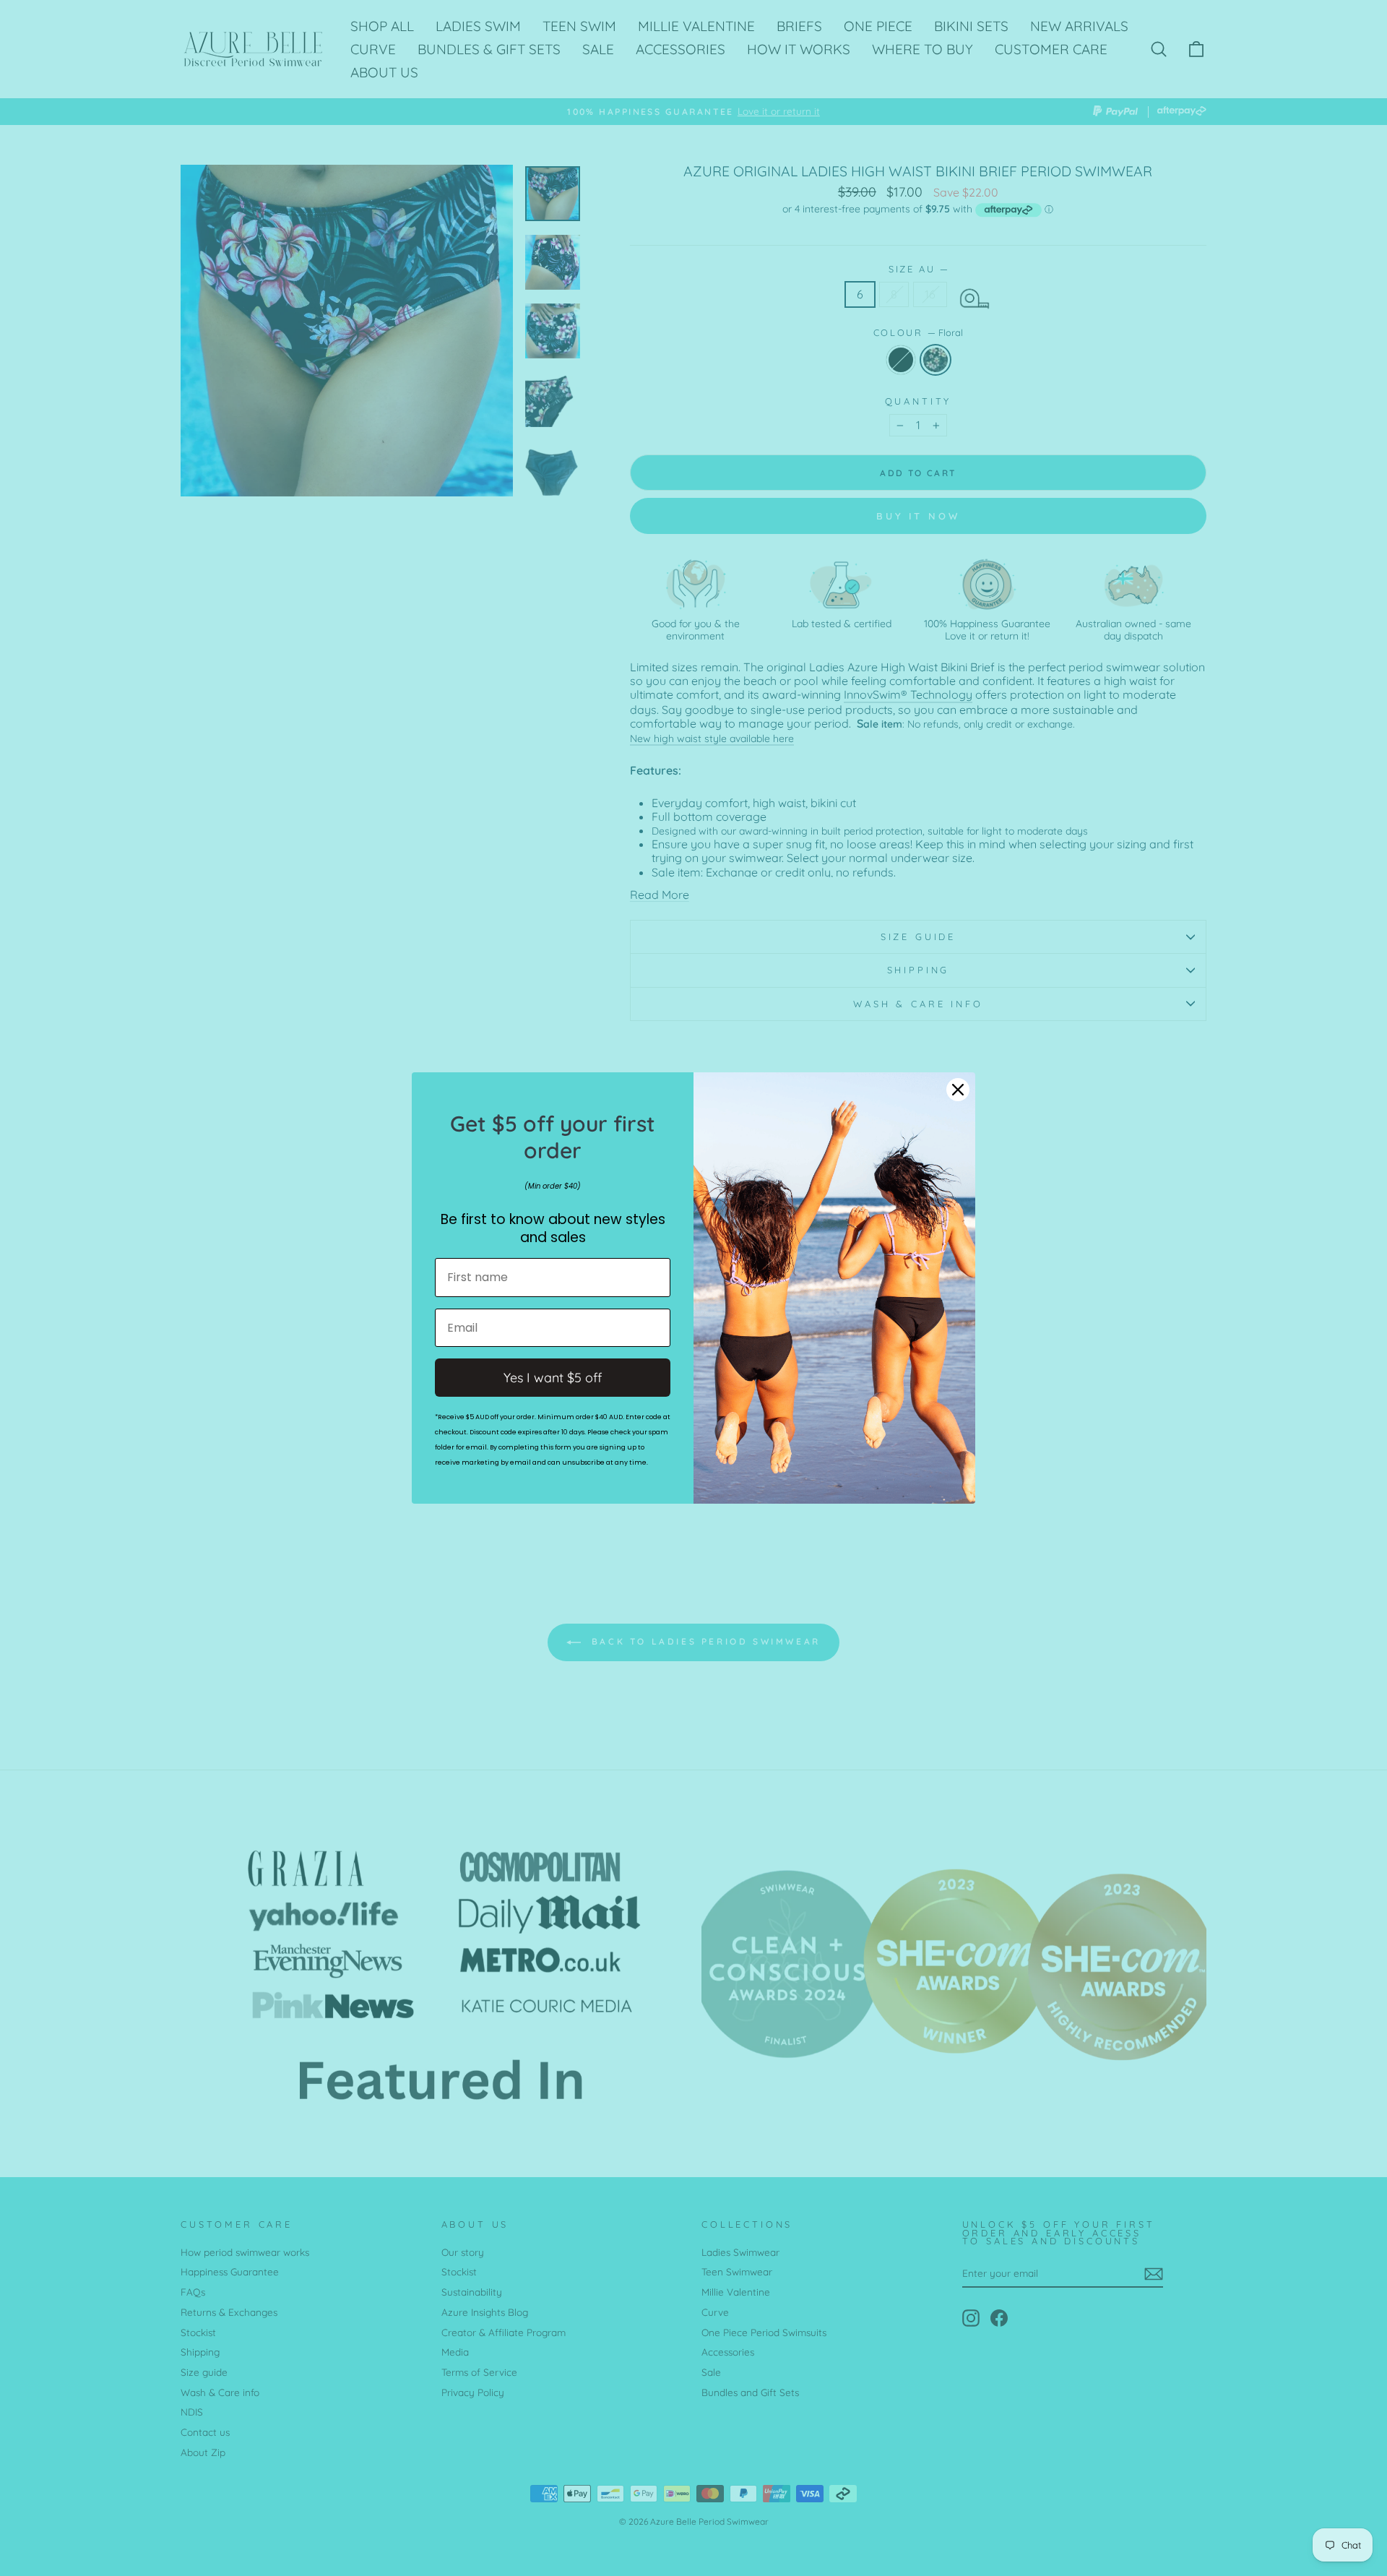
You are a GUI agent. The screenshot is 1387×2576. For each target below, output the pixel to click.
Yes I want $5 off (553, 1378)
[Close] (958, 1090)
